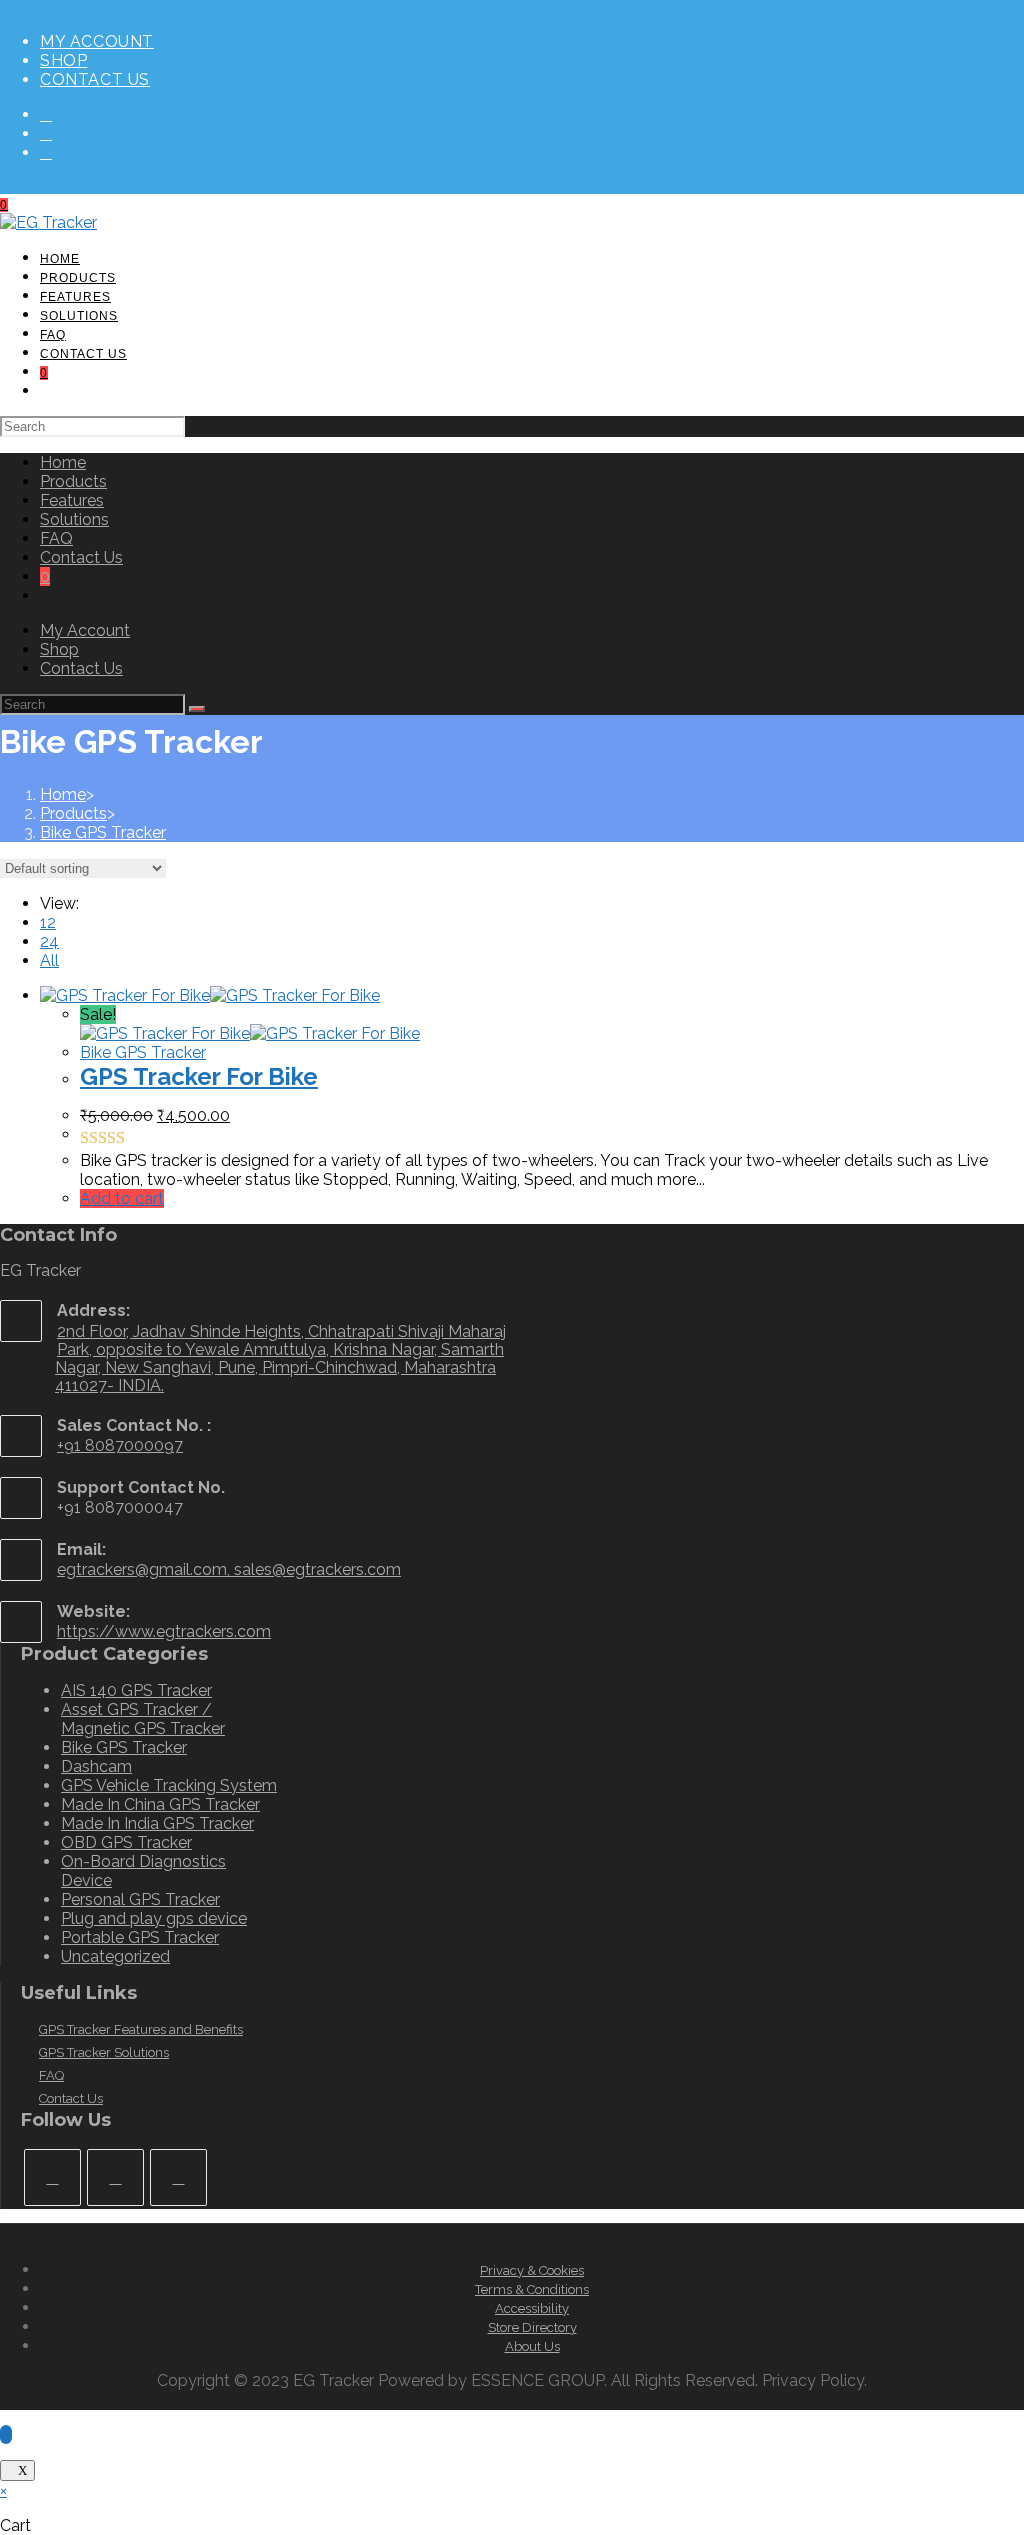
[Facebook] (46, 114)
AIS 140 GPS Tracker (136, 1690)
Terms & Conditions (532, 2289)
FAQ (56, 538)
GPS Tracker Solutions (104, 2052)
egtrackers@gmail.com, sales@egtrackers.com (229, 1569)
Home (63, 462)
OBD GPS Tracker (126, 1842)
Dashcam (96, 1766)
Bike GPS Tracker (103, 832)
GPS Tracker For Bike (199, 1076)
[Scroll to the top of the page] (6, 2434)
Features (72, 500)
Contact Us (95, 79)
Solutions (74, 519)
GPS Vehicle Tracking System (169, 1785)
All (49, 960)
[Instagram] (46, 133)
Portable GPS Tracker (140, 1937)
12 (48, 922)
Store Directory (532, 2327)
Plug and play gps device (154, 1918)
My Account (97, 41)
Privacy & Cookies (532, 2270)
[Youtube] (46, 152)
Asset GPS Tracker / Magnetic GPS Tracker (143, 1719)
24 (49, 941)
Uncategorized (115, 1956)
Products (73, 481)
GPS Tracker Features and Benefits (141, 2029)
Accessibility (532, 2308)
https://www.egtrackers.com (164, 1631)
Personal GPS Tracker (140, 1899)
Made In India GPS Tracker (157, 1823)
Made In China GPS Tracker (160, 1804)
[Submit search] (197, 709)
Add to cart (122, 1198)
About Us (532, 2346)
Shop (63, 60)
